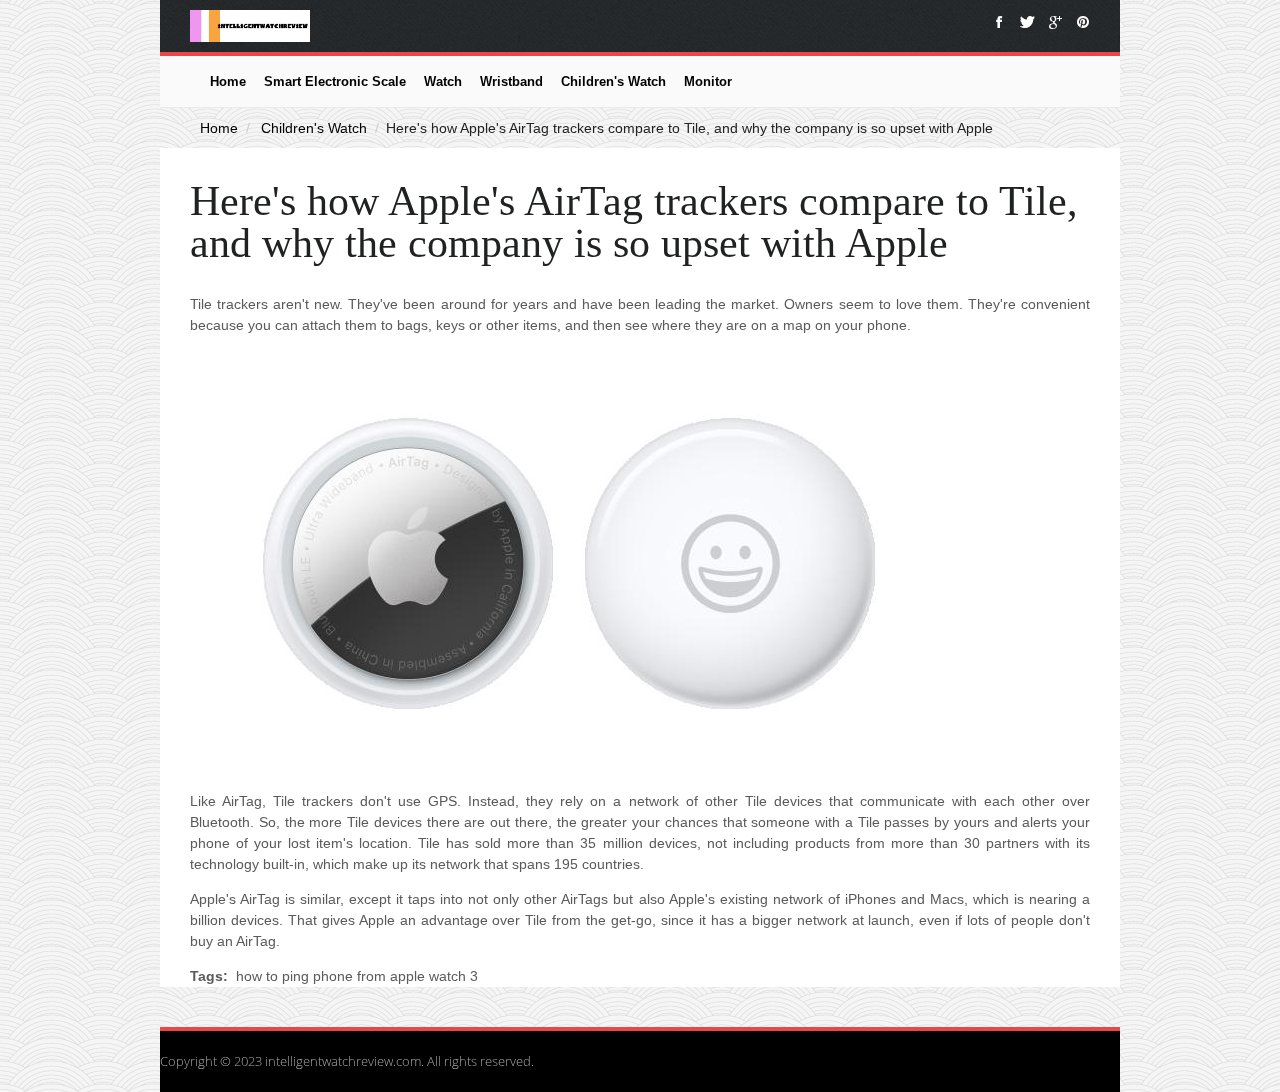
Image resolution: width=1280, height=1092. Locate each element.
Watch (443, 81)
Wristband (511, 81)
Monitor (708, 81)
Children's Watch (613, 81)
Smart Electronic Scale (335, 81)
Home (228, 81)
